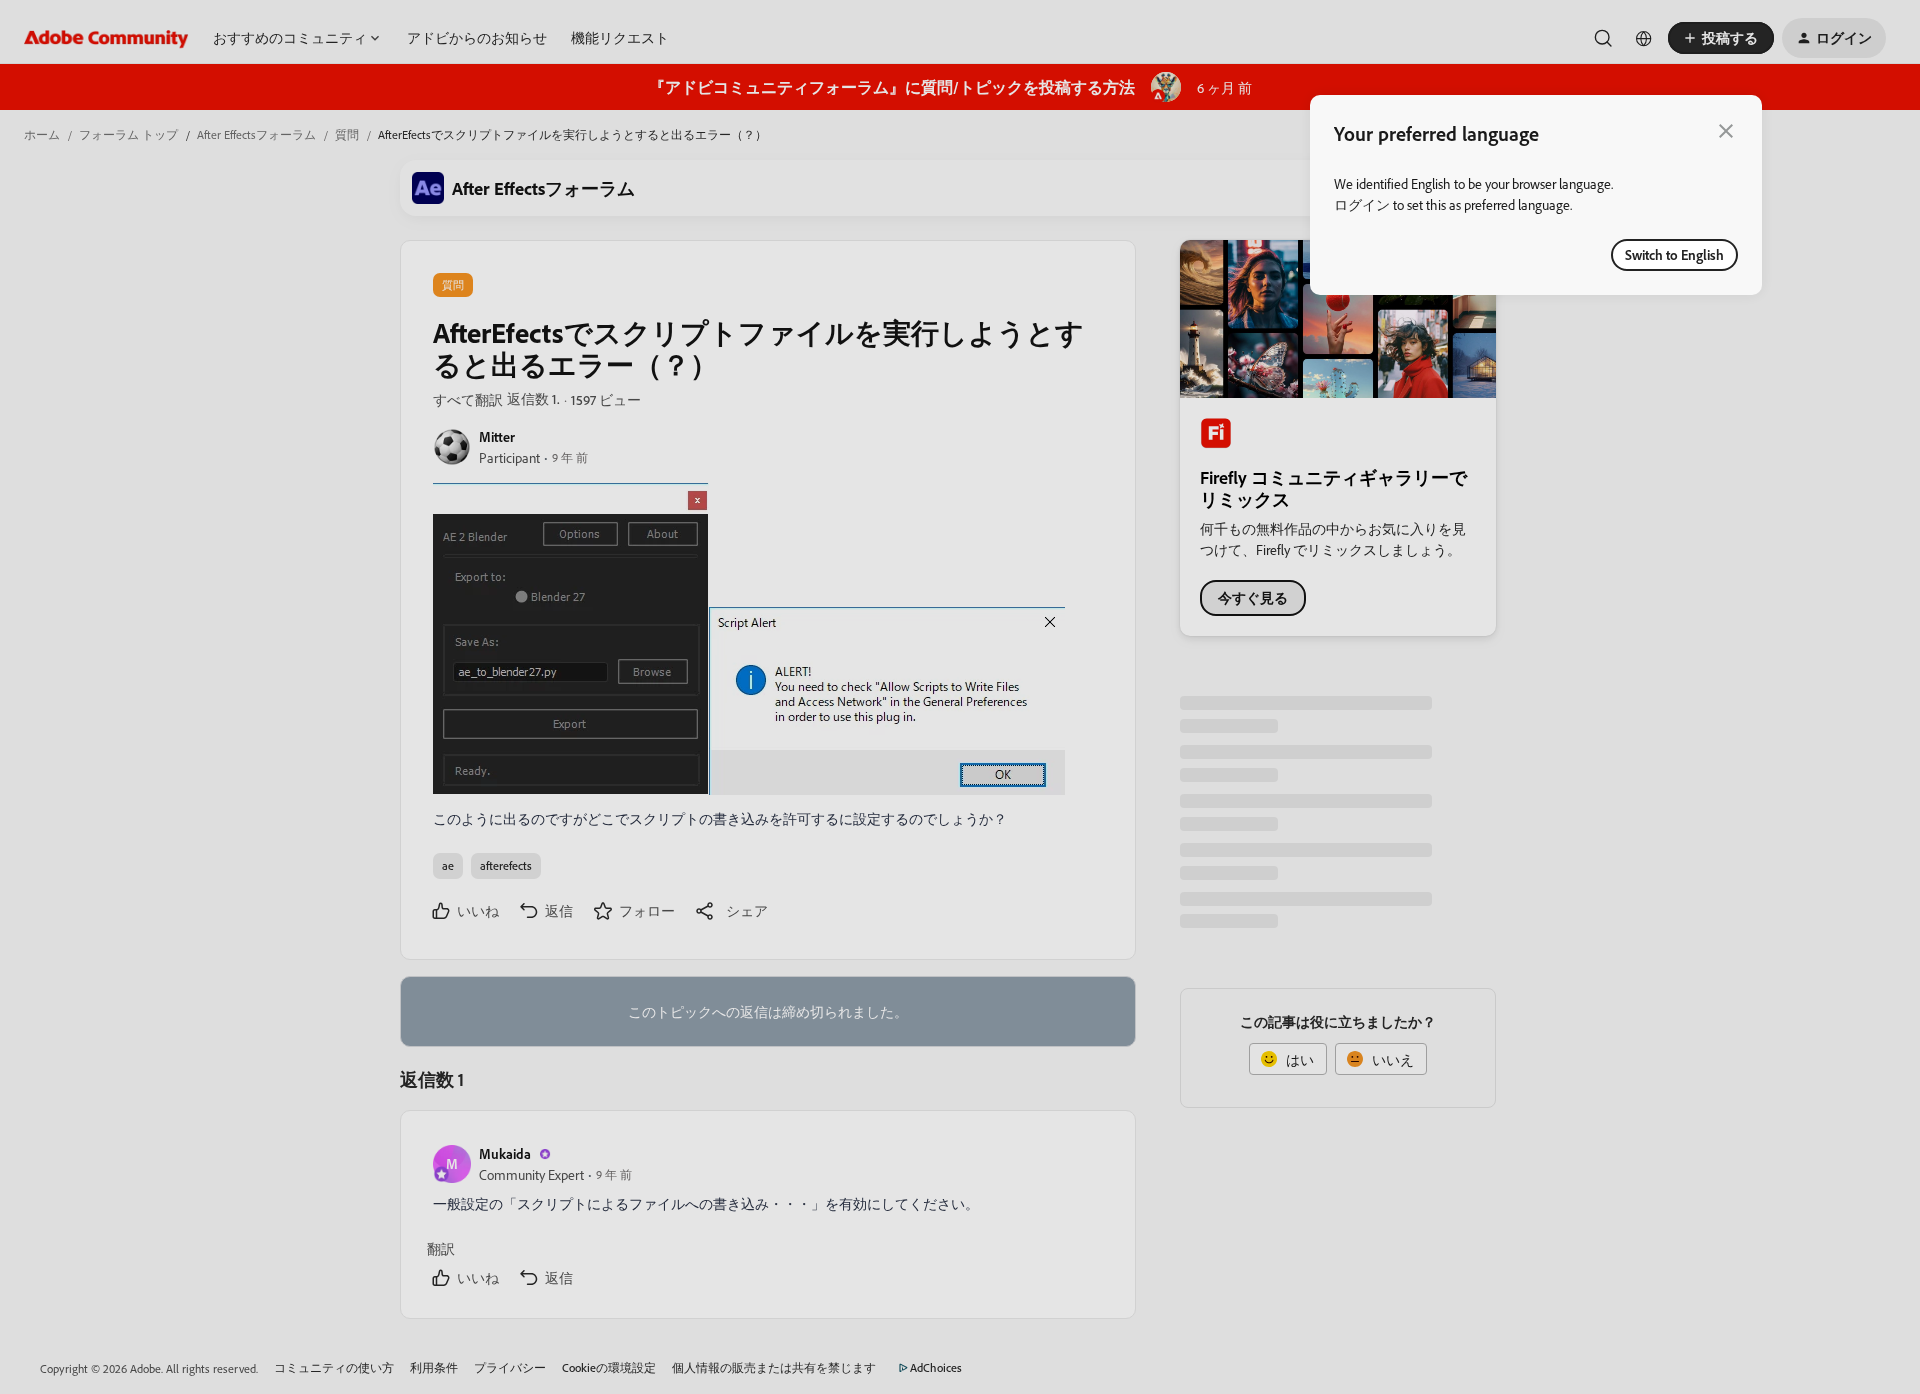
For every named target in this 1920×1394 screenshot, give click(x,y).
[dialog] (1536, 195)
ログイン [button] (1362, 204)
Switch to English (1674, 254)
